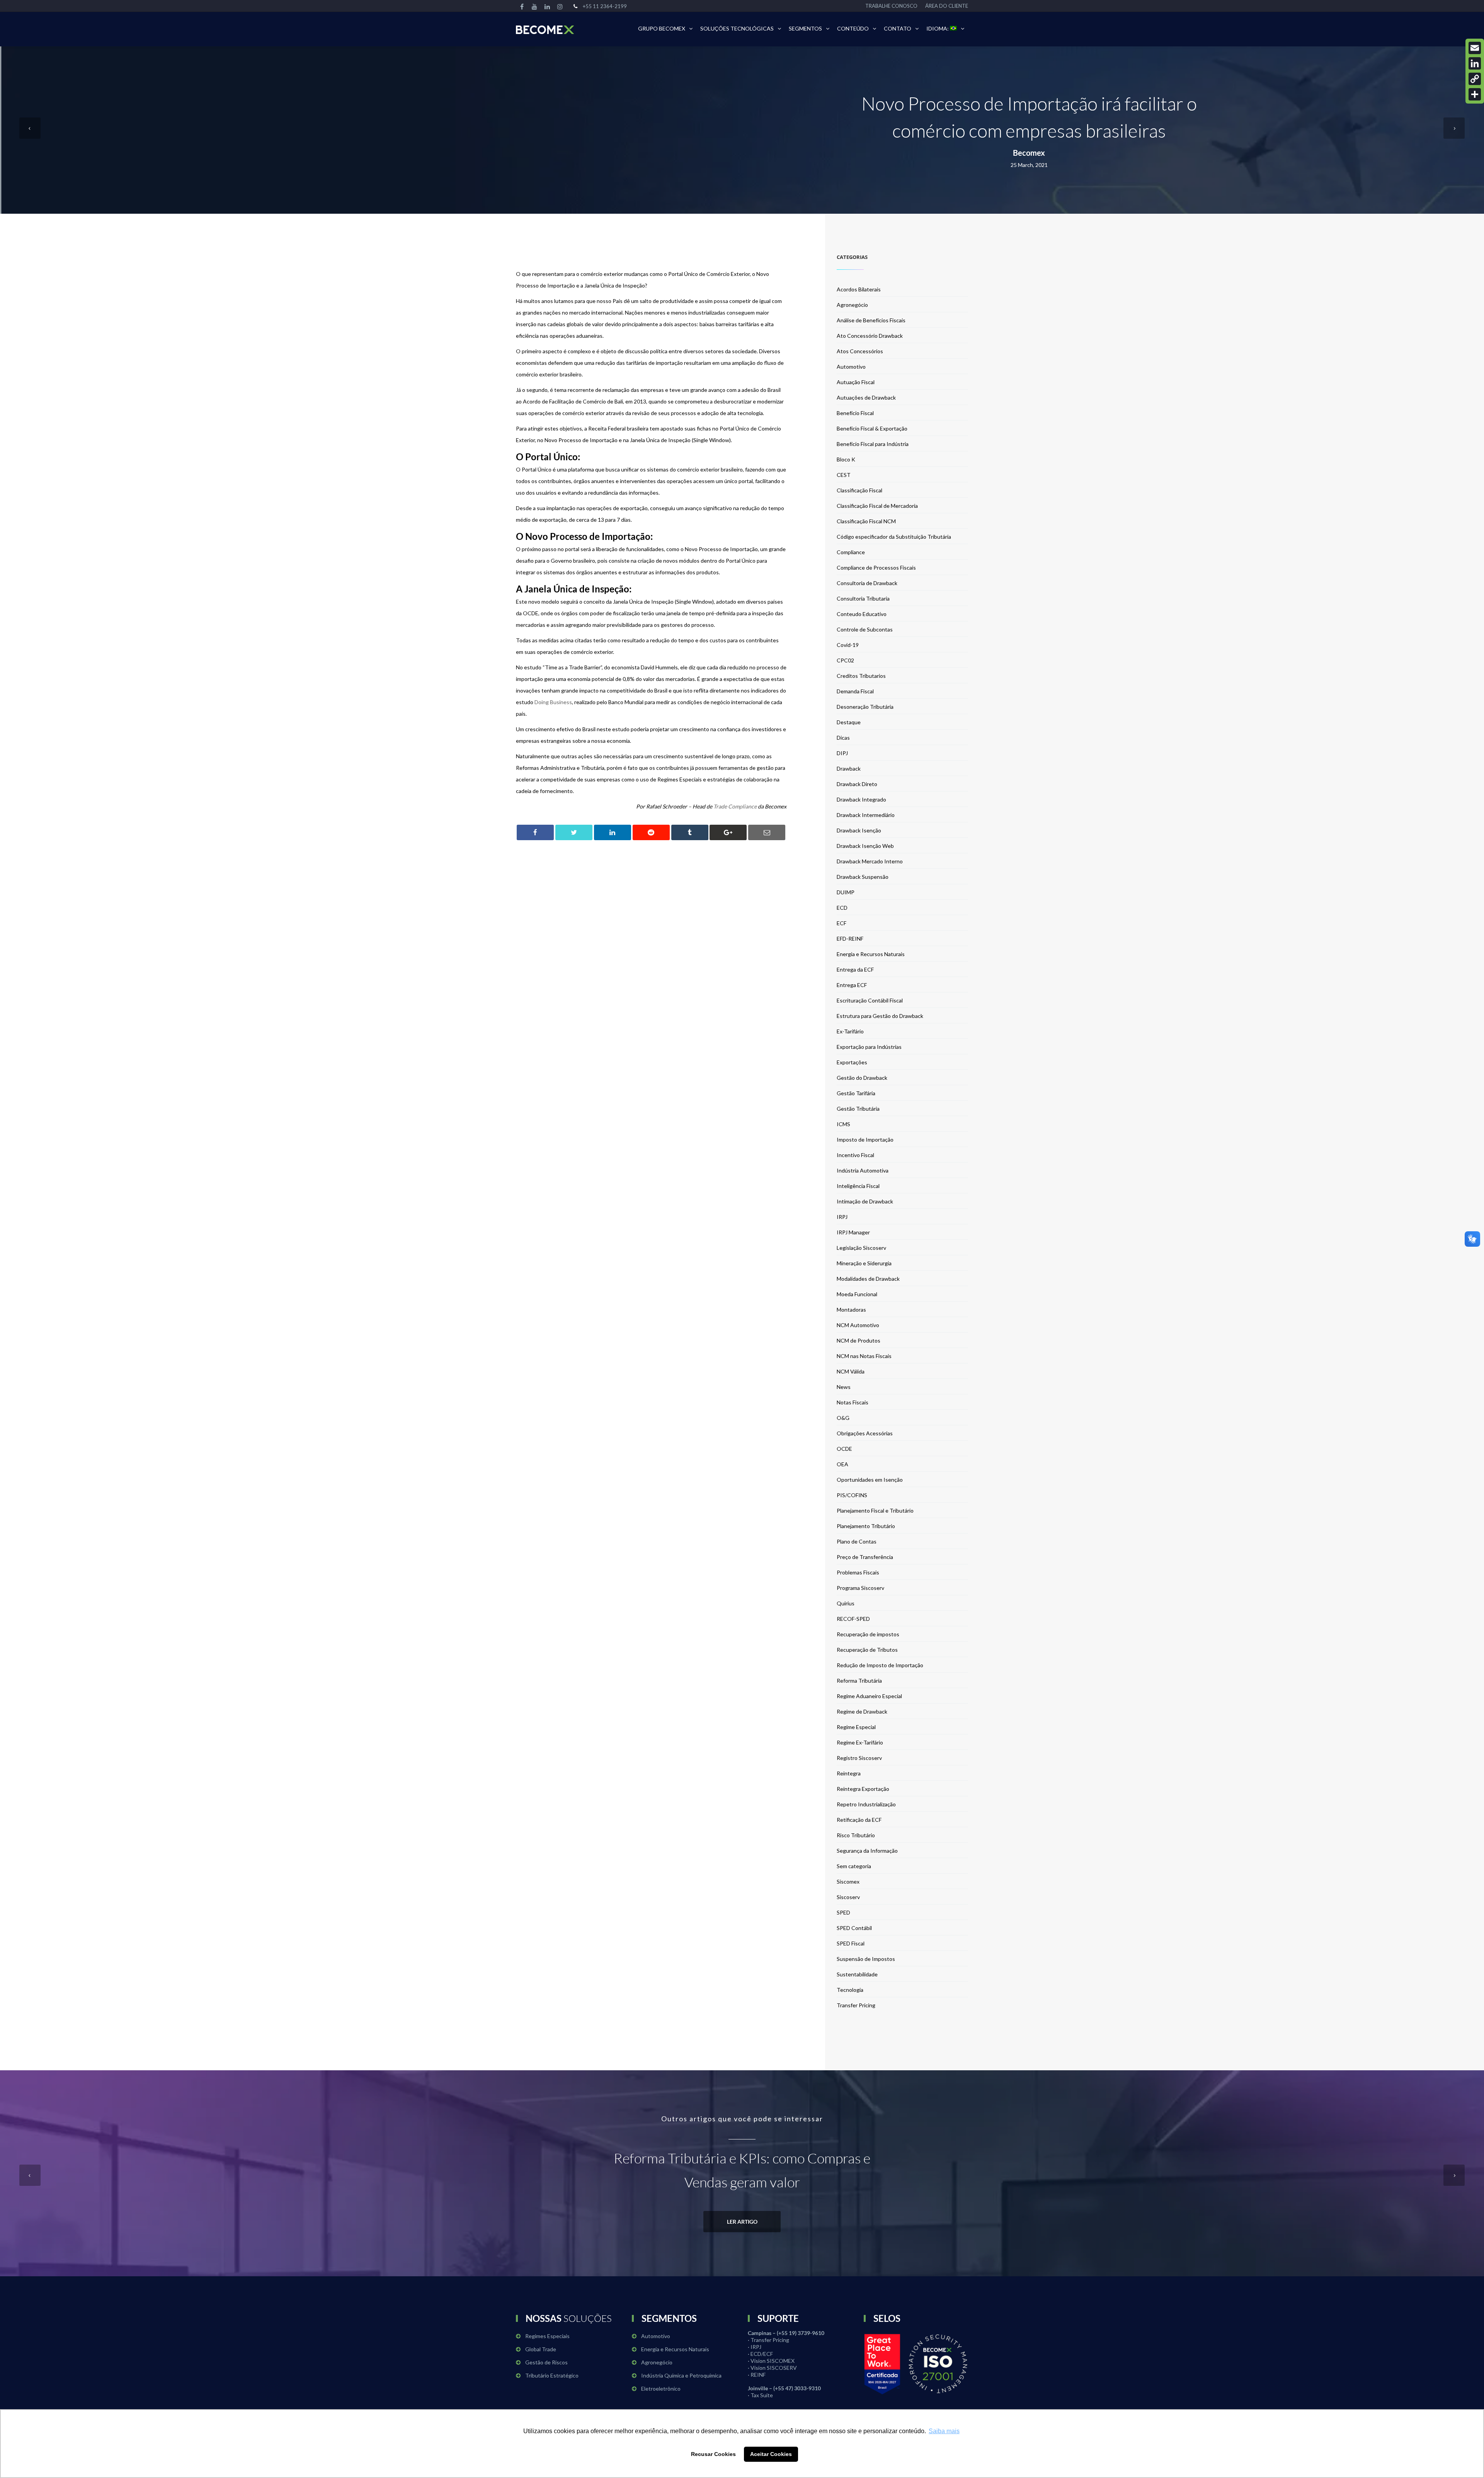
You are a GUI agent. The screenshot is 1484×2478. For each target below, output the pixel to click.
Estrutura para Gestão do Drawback (880, 1016)
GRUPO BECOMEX (662, 28)
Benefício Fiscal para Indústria (873, 444)
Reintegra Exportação (863, 1789)
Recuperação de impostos (868, 1634)
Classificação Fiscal (859, 490)
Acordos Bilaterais (859, 289)
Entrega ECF (852, 985)
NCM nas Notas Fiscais (864, 1356)
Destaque (849, 722)
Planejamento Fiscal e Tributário (875, 1510)
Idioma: (938, 28)
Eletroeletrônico (661, 2389)
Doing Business (553, 702)
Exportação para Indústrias (869, 1047)
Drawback (849, 768)
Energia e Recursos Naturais (871, 954)
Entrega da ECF (855, 969)
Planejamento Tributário (866, 1526)
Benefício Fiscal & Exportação (872, 428)
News (844, 1387)
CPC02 (845, 660)
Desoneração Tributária (865, 707)
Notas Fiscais (853, 1402)
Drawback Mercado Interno (870, 861)
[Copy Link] (1475, 79)
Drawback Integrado (861, 799)
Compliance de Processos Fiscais (876, 568)
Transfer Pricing (856, 2005)
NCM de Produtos (859, 1340)
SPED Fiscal (851, 1943)
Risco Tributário (856, 1835)
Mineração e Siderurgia (864, 1263)
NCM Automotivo (858, 1325)
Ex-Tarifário (850, 1031)
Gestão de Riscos (546, 2362)
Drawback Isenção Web (865, 846)
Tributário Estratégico (552, 2375)
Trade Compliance (735, 806)
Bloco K (846, 459)
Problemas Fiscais (858, 1572)
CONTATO (898, 28)
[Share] (1475, 94)
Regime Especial (856, 1727)
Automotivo (851, 367)
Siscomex (848, 1881)
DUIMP (846, 892)
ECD (842, 908)
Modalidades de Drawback (868, 1279)
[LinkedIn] (1475, 63)
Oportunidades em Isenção (870, 1480)
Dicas (843, 738)
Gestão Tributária (858, 1109)
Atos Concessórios (860, 351)
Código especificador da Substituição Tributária (894, 537)
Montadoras (851, 1310)
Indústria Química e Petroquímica (681, 2375)
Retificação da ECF (859, 1820)
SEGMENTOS (805, 28)
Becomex (1029, 153)
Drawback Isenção (859, 830)
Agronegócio (852, 305)
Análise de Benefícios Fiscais (871, 320)
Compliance (851, 552)
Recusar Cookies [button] (713, 2454)
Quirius (846, 1603)
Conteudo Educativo (862, 614)
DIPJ (842, 753)
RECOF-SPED (853, 1619)
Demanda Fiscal (855, 691)
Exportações (852, 1062)
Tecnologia (850, 1990)
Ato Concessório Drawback (870, 336)
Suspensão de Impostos (866, 1959)
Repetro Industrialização (866, 1804)
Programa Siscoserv (860, 1588)
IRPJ (842, 1217)
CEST (844, 475)
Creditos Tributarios (861, 676)
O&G (843, 1418)
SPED (843, 1912)
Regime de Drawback (862, 1711)
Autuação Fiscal (856, 382)
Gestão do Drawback (862, 1078)
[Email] (1475, 48)
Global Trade (541, 2349)
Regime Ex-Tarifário (860, 1742)
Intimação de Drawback (865, 1201)
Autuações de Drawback (866, 397)
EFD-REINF (850, 939)
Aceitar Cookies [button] (771, 2454)
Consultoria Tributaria (863, 598)
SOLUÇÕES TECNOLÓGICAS (737, 28)
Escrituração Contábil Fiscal (870, 1000)
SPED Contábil (854, 1928)
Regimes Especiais (547, 2336)
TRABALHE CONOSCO (891, 6)
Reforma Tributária (859, 1681)
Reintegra (849, 1773)
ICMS (843, 1124)
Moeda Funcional (857, 1294)
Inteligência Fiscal (858, 1186)
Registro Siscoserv (859, 1758)
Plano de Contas (857, 1541)
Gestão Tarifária (856, 1093)
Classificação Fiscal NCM (866, 521)
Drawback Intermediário (866, 815)
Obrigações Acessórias (865, 1433)
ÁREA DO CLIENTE (947, 6)
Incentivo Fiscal (855, 1155)
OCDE (844, 1449)
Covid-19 (848, 645)
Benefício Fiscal (855, 413)
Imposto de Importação (865, 1139)
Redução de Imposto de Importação (880, 1665)
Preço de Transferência (865, 1557)
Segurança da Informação (867, 1851)
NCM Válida (851, 1371)
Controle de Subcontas (865, 629)
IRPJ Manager (853, 1232)
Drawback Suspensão (863, 877)
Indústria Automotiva (863, 1170)
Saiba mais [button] (944, 2431)
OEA (842, 1464)
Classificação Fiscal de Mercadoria (877, 506)
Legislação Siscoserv (861, 1248)
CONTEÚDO (853, 28)
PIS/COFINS (852, 1495)
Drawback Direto (857, 784)
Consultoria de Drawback (867, 583)
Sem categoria (854, 1866)
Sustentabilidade (857, 1974)
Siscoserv (848, 1897)
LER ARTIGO (742, 2222)
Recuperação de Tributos (867, 1650)
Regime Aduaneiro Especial (869, 1696)
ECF (842, 923)
